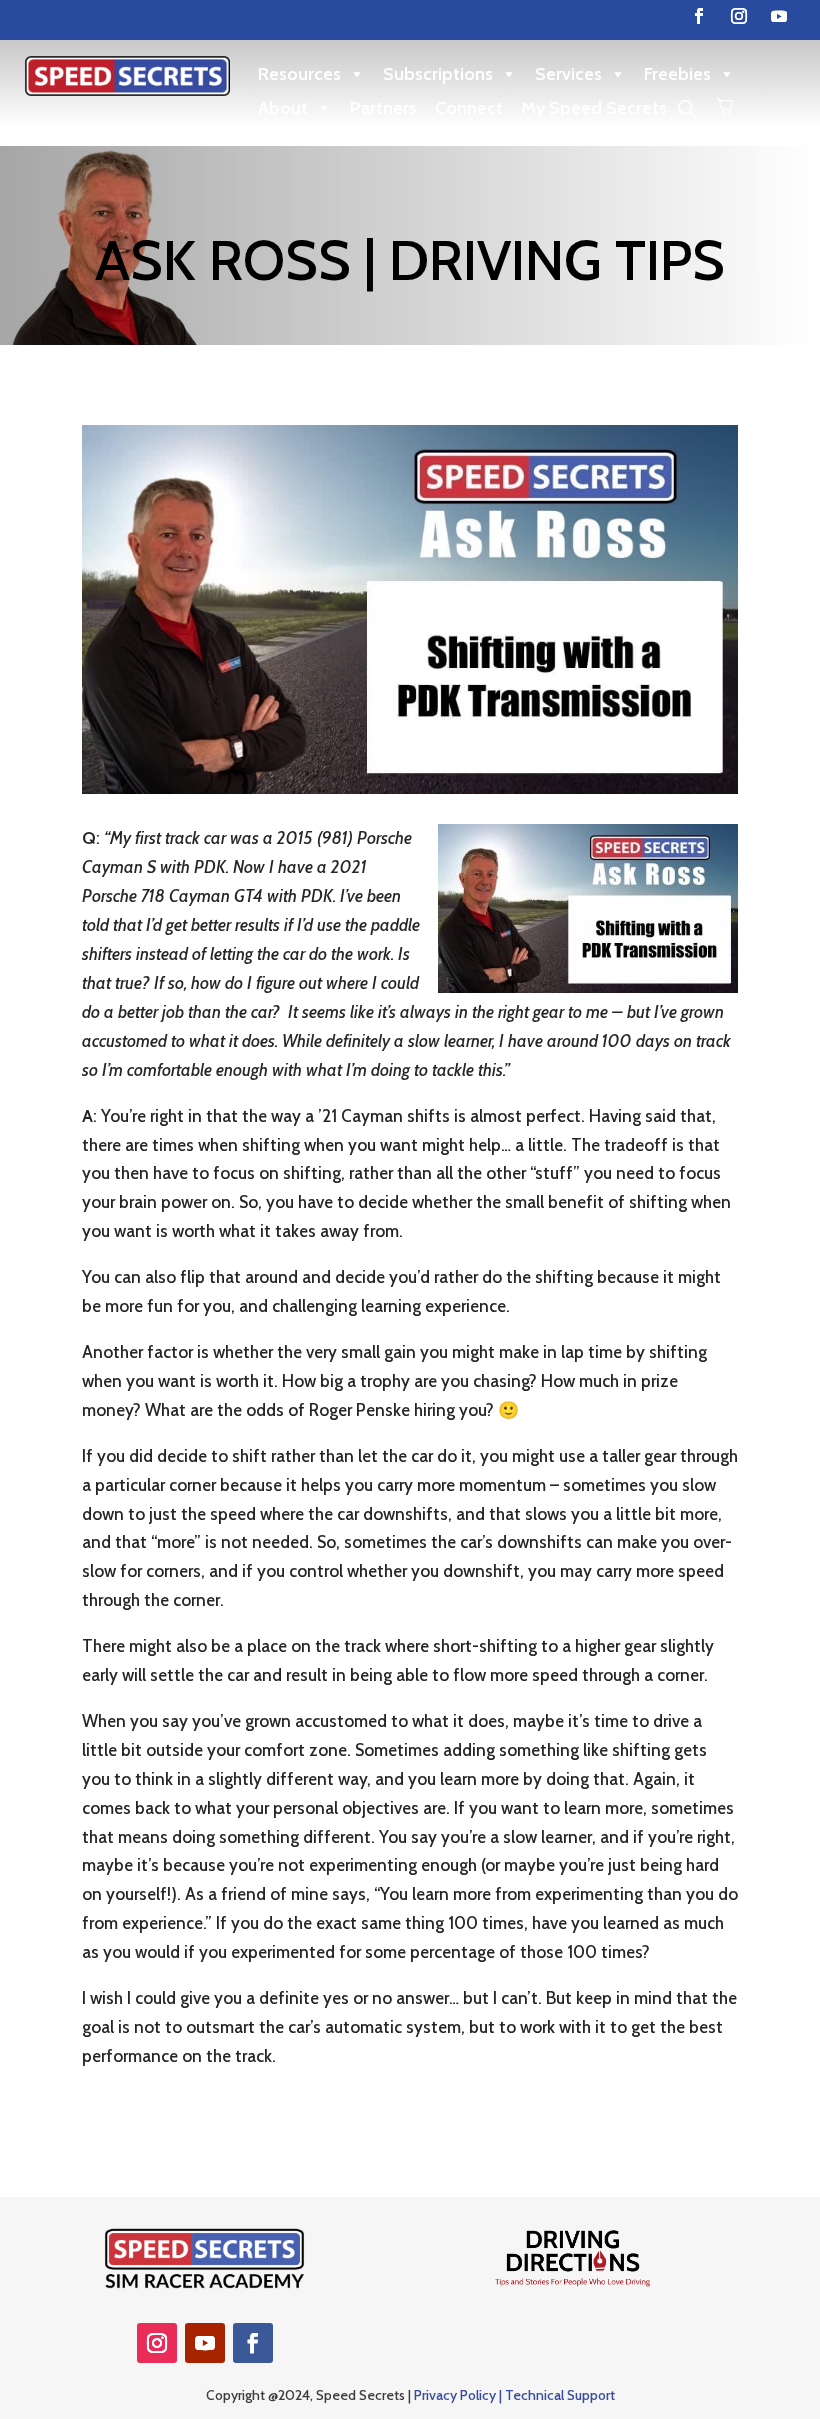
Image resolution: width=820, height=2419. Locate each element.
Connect (469, 108)
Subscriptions (438, 74)
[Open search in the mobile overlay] (687, 108)
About (283, 108)
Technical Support (560, 2395)
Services (568, 74)
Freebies (677, 74)
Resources (299, 74)
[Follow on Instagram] (739, 16)
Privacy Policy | (459, 2395)
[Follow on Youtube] (779, 16)
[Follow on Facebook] (699, 16)
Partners (383, 108)
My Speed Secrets (594, 108)
